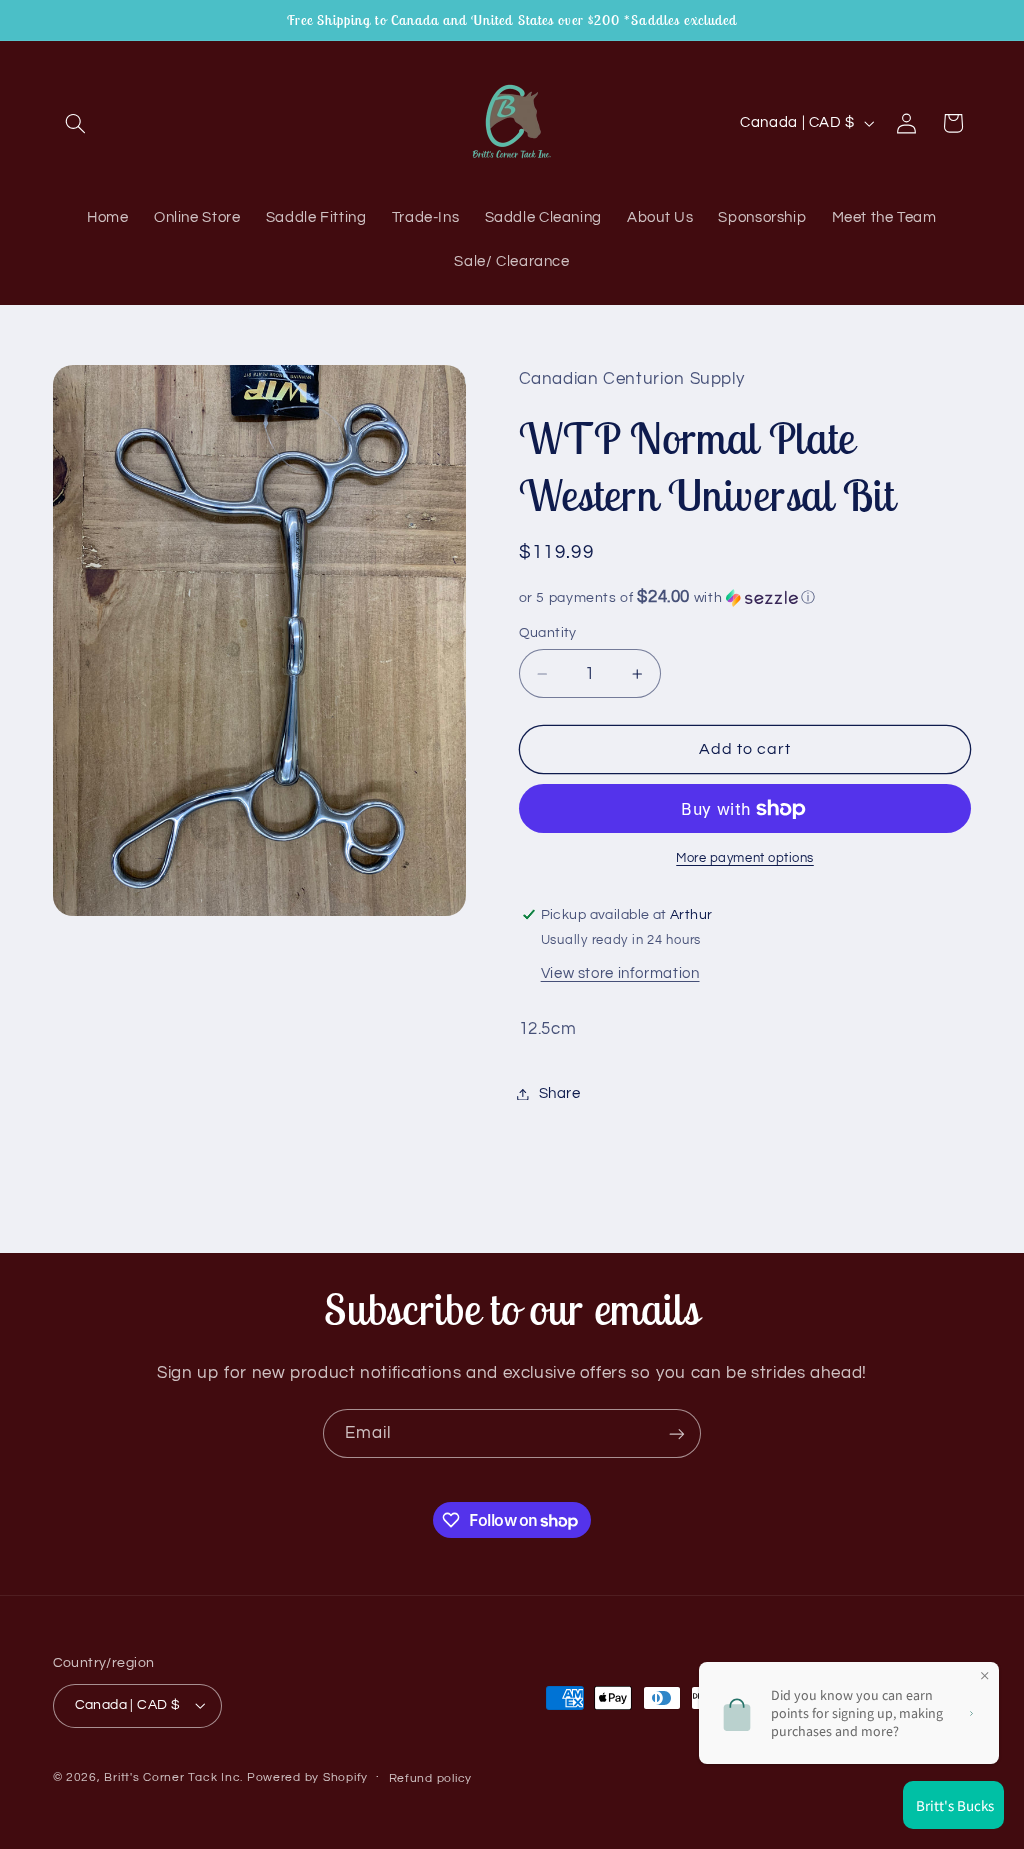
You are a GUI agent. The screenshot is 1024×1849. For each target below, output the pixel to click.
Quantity (548, 633)
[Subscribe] (677, 1433)
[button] (76, 123)
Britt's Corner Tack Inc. (175, 1777)
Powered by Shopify (307, 1777)
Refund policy (431, 1778)
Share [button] (560, 1093)
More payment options (745, 858)
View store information (620, 973)
